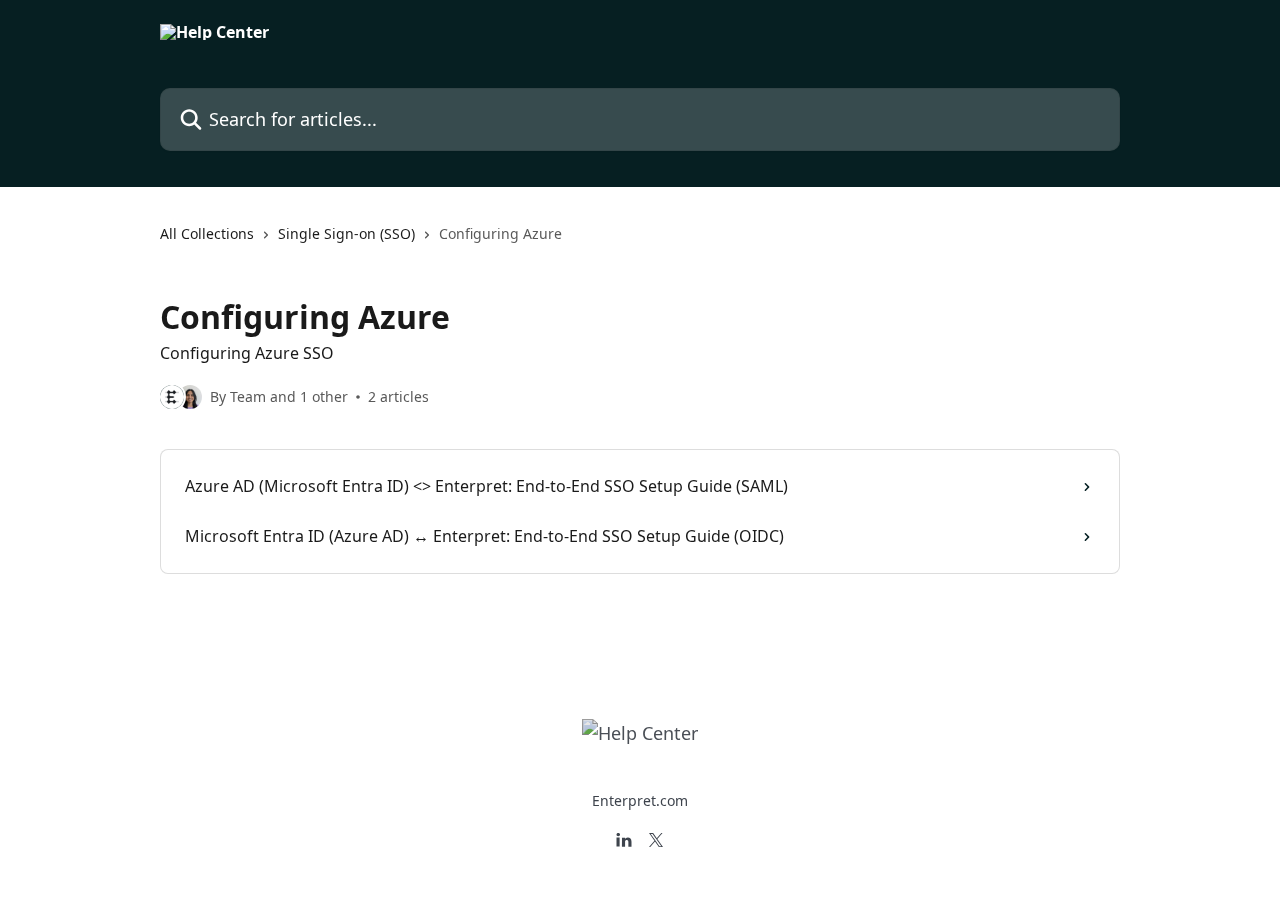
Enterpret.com (640, 800)
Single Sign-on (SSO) (346, 233)
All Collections (207, 233)
